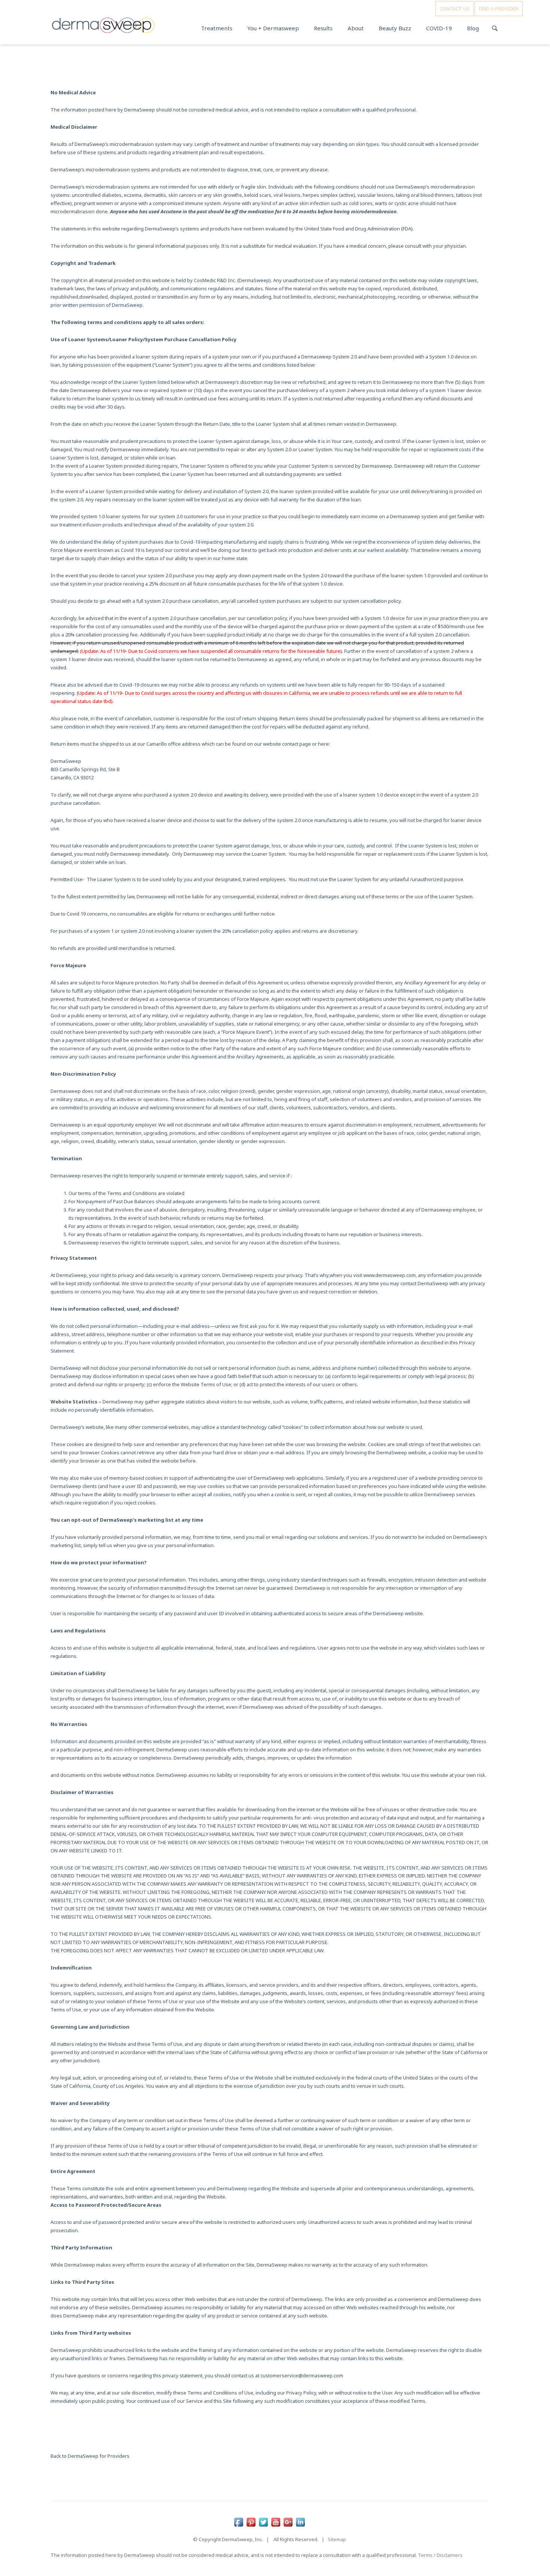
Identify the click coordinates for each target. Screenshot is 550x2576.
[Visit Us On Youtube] (276, 2518)
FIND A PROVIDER (499, 9)
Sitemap (337, 2539)
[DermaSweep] (103, 23)
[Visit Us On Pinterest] (251, 2518)
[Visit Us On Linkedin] (300, 2518)
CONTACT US (455, 9)
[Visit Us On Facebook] (239, 2518)
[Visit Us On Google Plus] (288, 2518)
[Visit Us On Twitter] (263, 2518)
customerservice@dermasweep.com (302, 2375)
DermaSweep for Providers (99, 2456)
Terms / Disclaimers (440, 2555)
